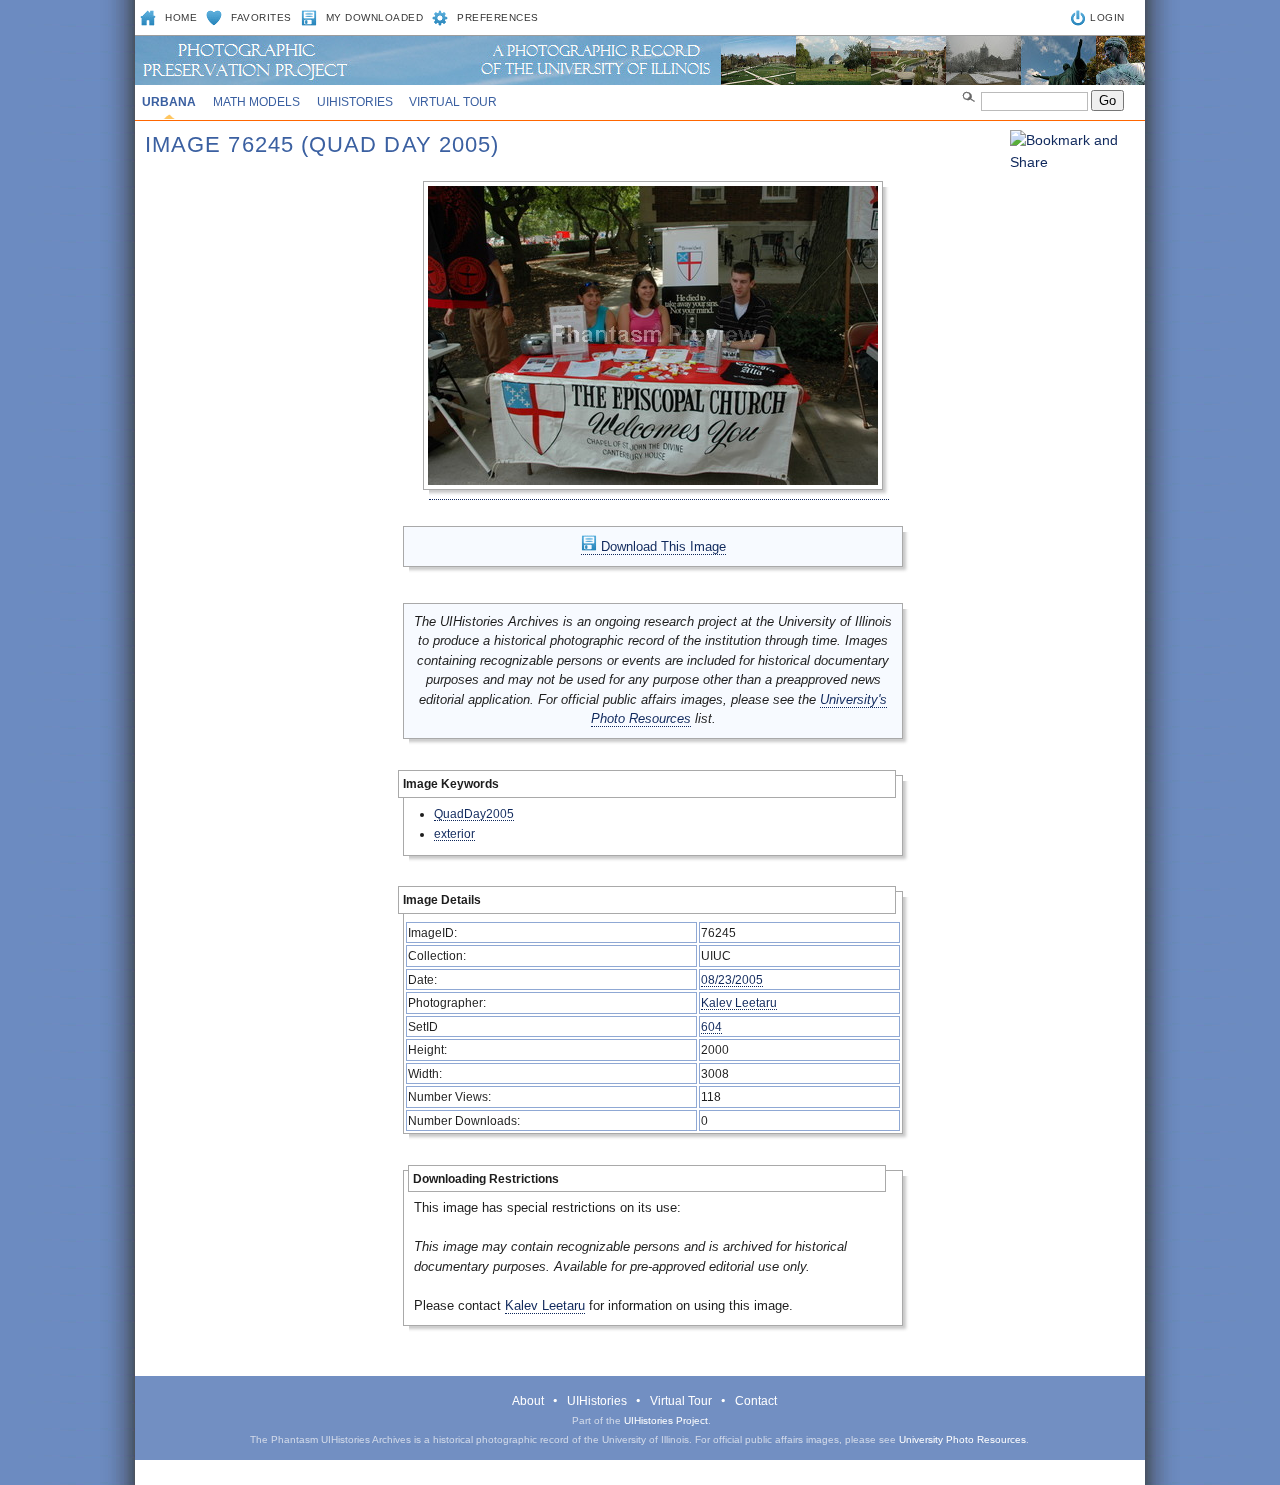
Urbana (169, 102)
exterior (454, 833)
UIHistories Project (666, 1420)
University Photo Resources (962, 1439)
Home (181, 17)
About (528, 1401)
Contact (756, 1401)
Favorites (261, 17)
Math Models (256, 102)
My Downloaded (375, 17)
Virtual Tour (453, 102)
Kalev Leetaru (739, 1002)
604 (711, 1026)
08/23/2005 (732, 979)
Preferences (498, 17)
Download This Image (661, 546)
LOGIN (1107, 17)
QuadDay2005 (474, 813)
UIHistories (355, 102)
